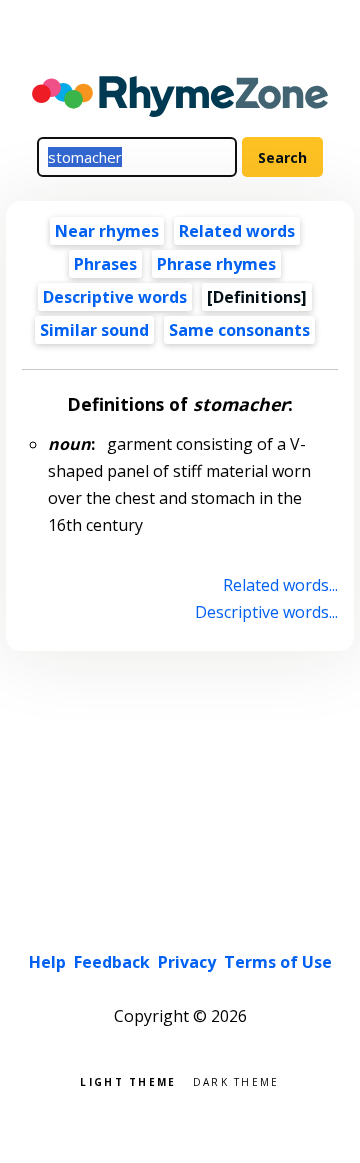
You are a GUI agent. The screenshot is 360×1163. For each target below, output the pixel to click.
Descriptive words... (266, 612)
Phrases (105, 264)
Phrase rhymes (216, 264)
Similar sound (94, 330)
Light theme (128, 1080)
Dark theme (236, 1080)
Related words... (280, 585)
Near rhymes (107, 231)
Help (47, 962)
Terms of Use (278, 962)
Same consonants (239, 330)
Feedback (112, 962)
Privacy (187, 962)
